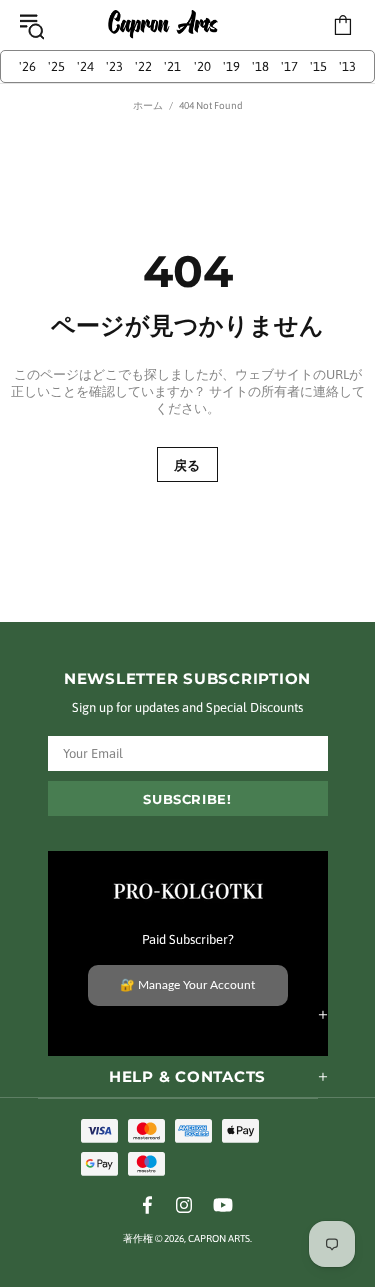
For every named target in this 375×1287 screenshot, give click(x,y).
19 (231, 66)
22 (143, 66)
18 (260, 66)
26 (27, 66)
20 (202, 66)
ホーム (148, 105)
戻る (187, 465)
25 (56, 66)
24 (85, 66)
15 (318, 66)
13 (347, 66)
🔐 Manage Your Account (187, 985)
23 (114, 66)
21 (172, 66)
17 (289, 66)
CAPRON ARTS (163, 25)
